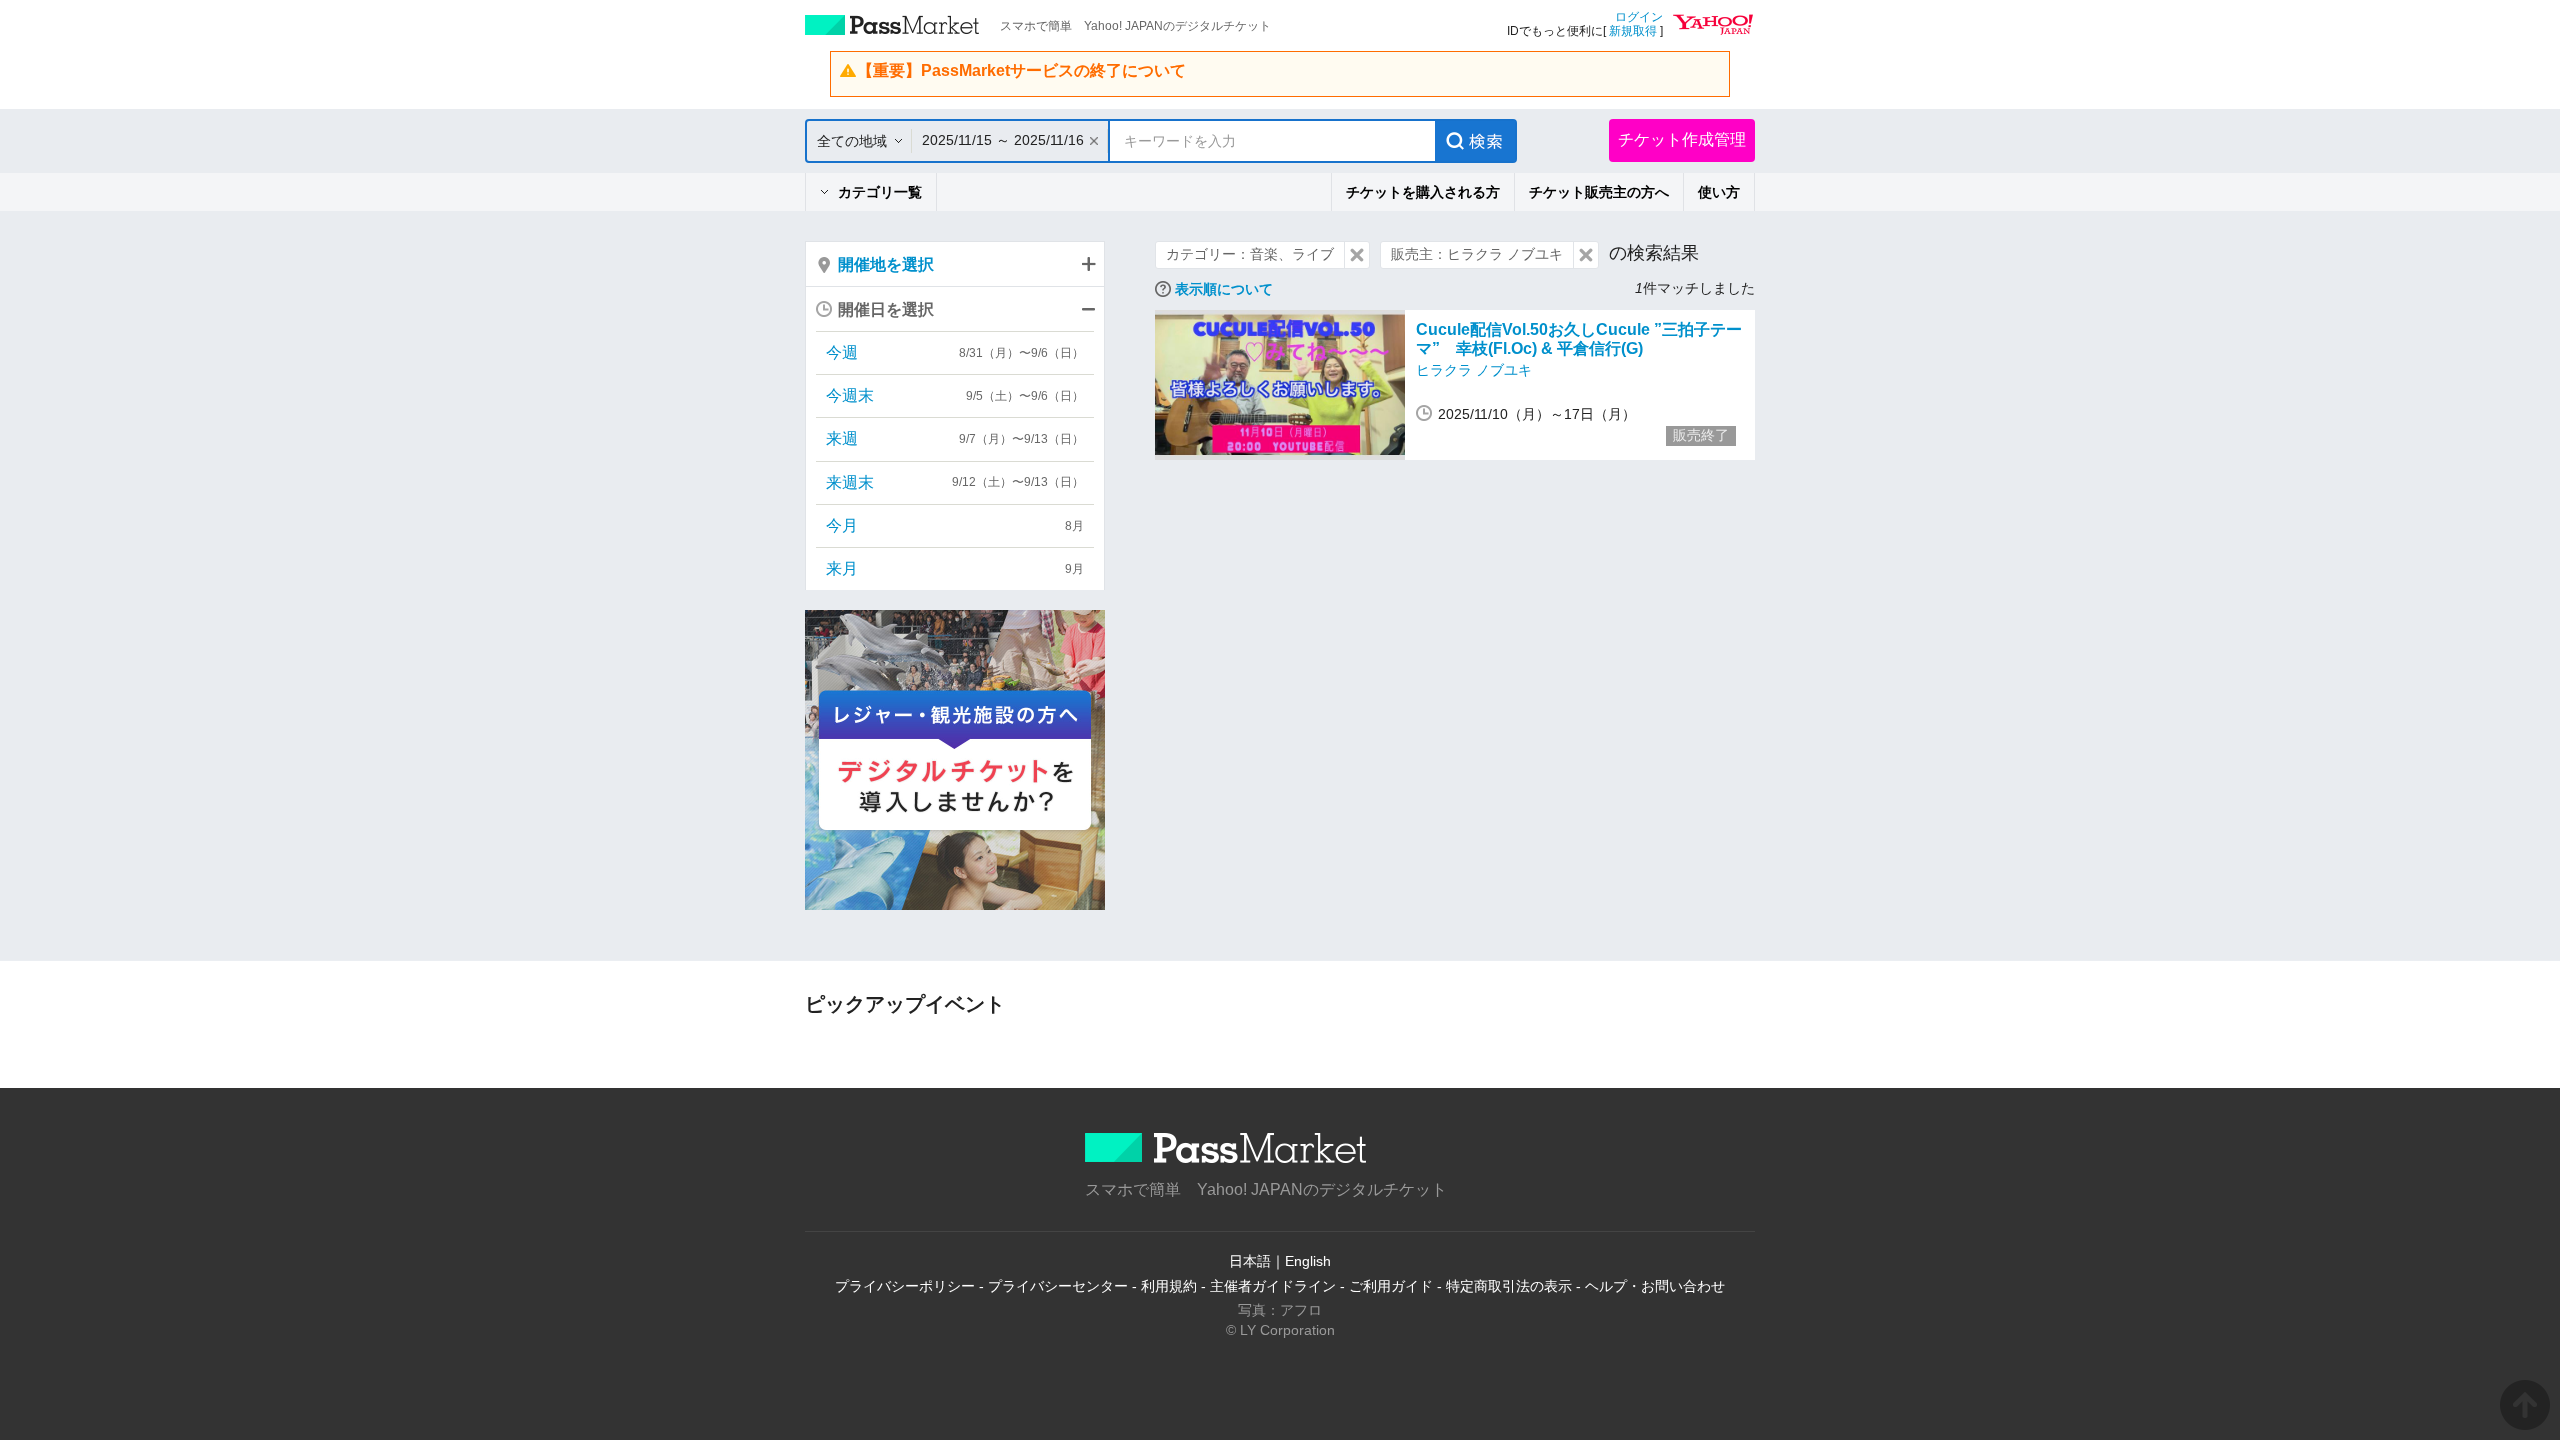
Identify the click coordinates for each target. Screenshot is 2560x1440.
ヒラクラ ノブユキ (1474, 370)
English (1308, 1261)
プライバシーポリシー (905, 1286)
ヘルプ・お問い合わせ (1655, 1286)
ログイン (1639, 17)
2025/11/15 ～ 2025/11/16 (1003, 140)
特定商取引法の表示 (1509, 1286)
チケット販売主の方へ (1599, 192)
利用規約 (1169, 1286)
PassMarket (892, 25)
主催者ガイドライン (1273, 1286)
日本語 (1250, 1261)
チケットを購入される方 (1423, 192)
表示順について (1224, 289)
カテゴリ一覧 (880, 192)
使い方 (1719, 192)
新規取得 (1633, 31)
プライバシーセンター (1058, 1286)
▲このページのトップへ (2525, 1405)
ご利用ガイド (1391, 1286)
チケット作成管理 (1682, 139)
